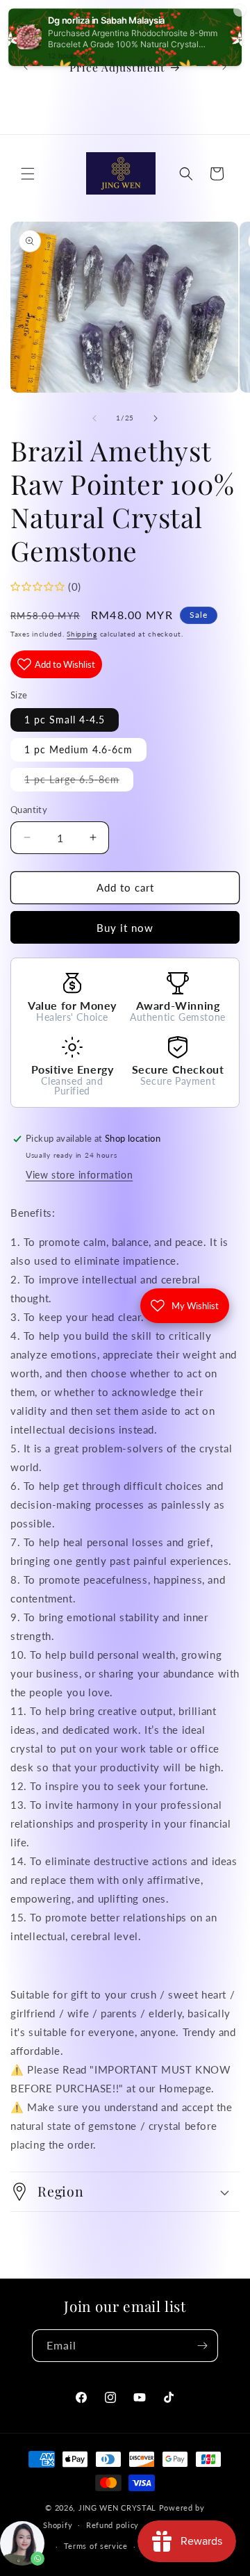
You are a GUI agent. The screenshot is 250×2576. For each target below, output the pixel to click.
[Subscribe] (202, 2346)
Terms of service (96, 2546)
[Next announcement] (224, 67)
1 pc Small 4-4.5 (65, 720)
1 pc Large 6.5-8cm (79, 782)
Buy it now (125, 928)
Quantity (29, 810)
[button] (28, 174)
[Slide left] (94, 418)
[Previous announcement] (26, 67)
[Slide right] (156, 418)
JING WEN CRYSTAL (117, 2508)
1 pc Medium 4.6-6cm (78, 749)
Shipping (82, 634)
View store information (79, 1175)
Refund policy (112, 2525)
